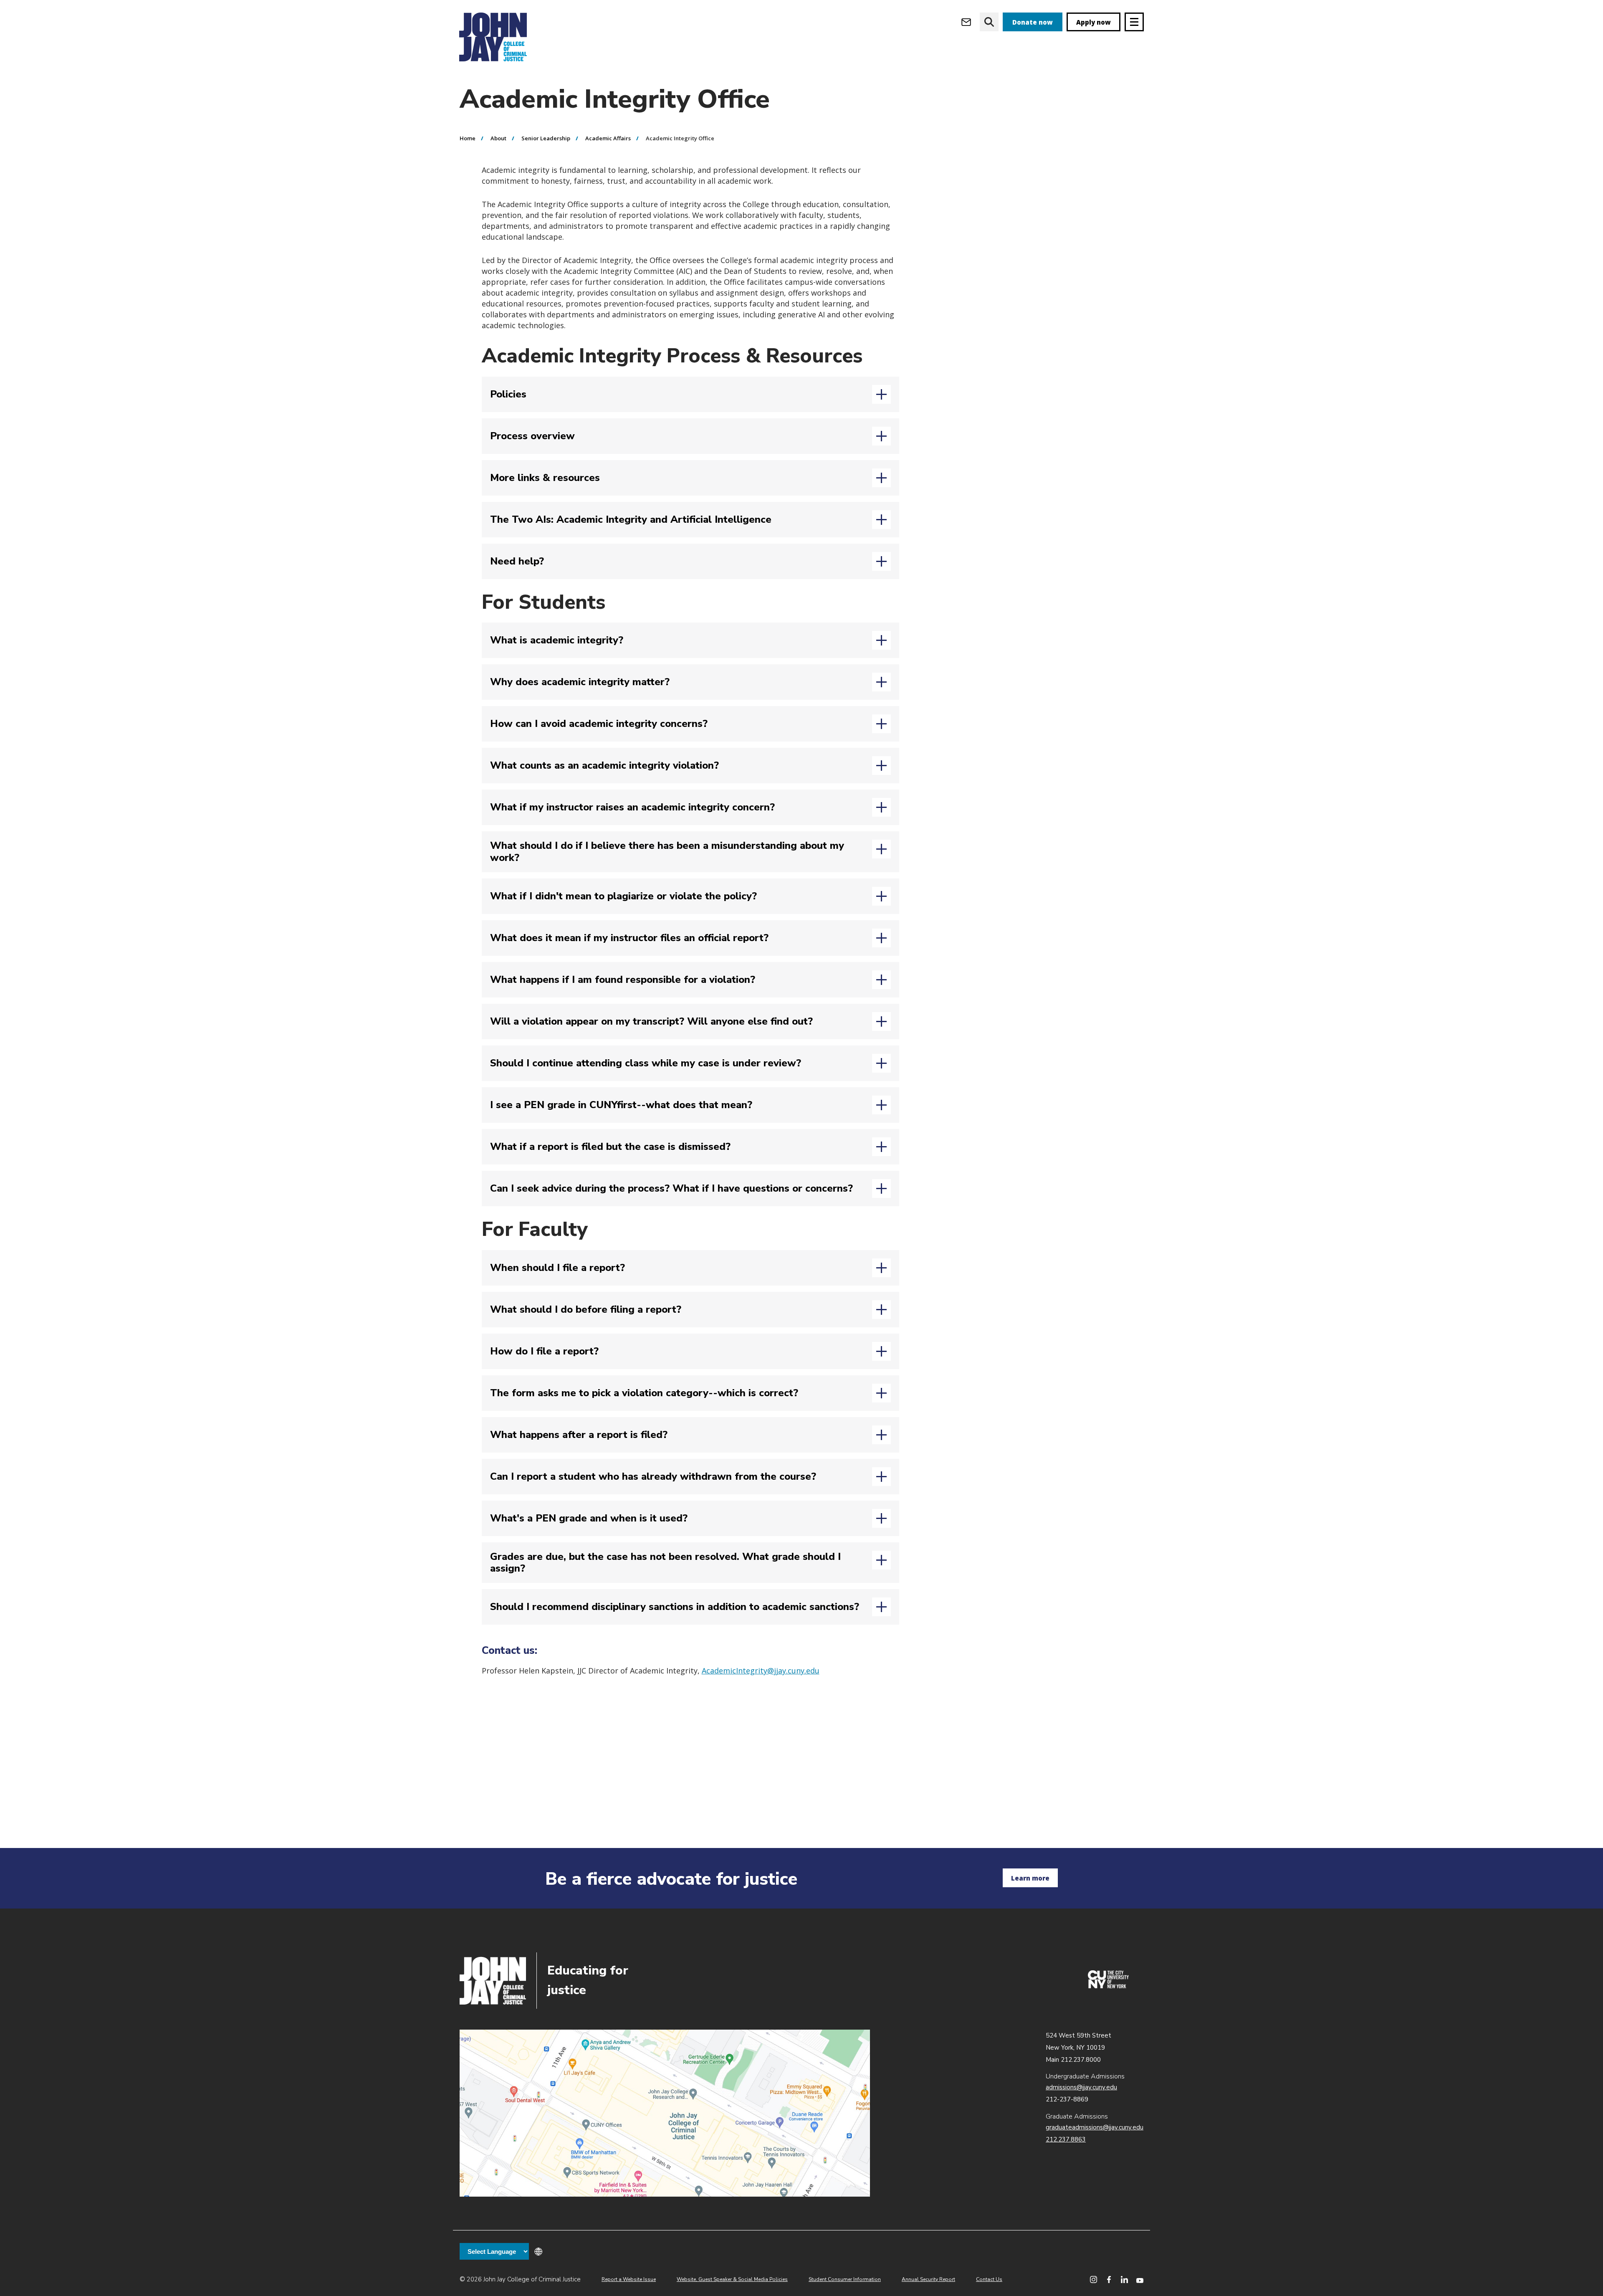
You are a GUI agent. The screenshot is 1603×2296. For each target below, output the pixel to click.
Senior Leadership (546, 138)
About (498, 138)
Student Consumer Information (845, 2279)
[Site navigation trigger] (1134, 22)
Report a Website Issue (629, 2279)
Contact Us (989, 2279)
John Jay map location (665, 2113)
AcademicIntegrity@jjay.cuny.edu (761, 1671)
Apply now (1094, 22)
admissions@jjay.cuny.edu (1081, 2087)
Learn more (1030, 1878)
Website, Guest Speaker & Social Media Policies (732, 2279)
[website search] (989, 22)
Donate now (1033, 22)
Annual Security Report (928, 2279)
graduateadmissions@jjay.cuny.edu (1095, 2127)
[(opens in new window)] (1108, 1986)
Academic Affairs (608, 138)
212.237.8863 (1066, 2139)
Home (468, 138)
